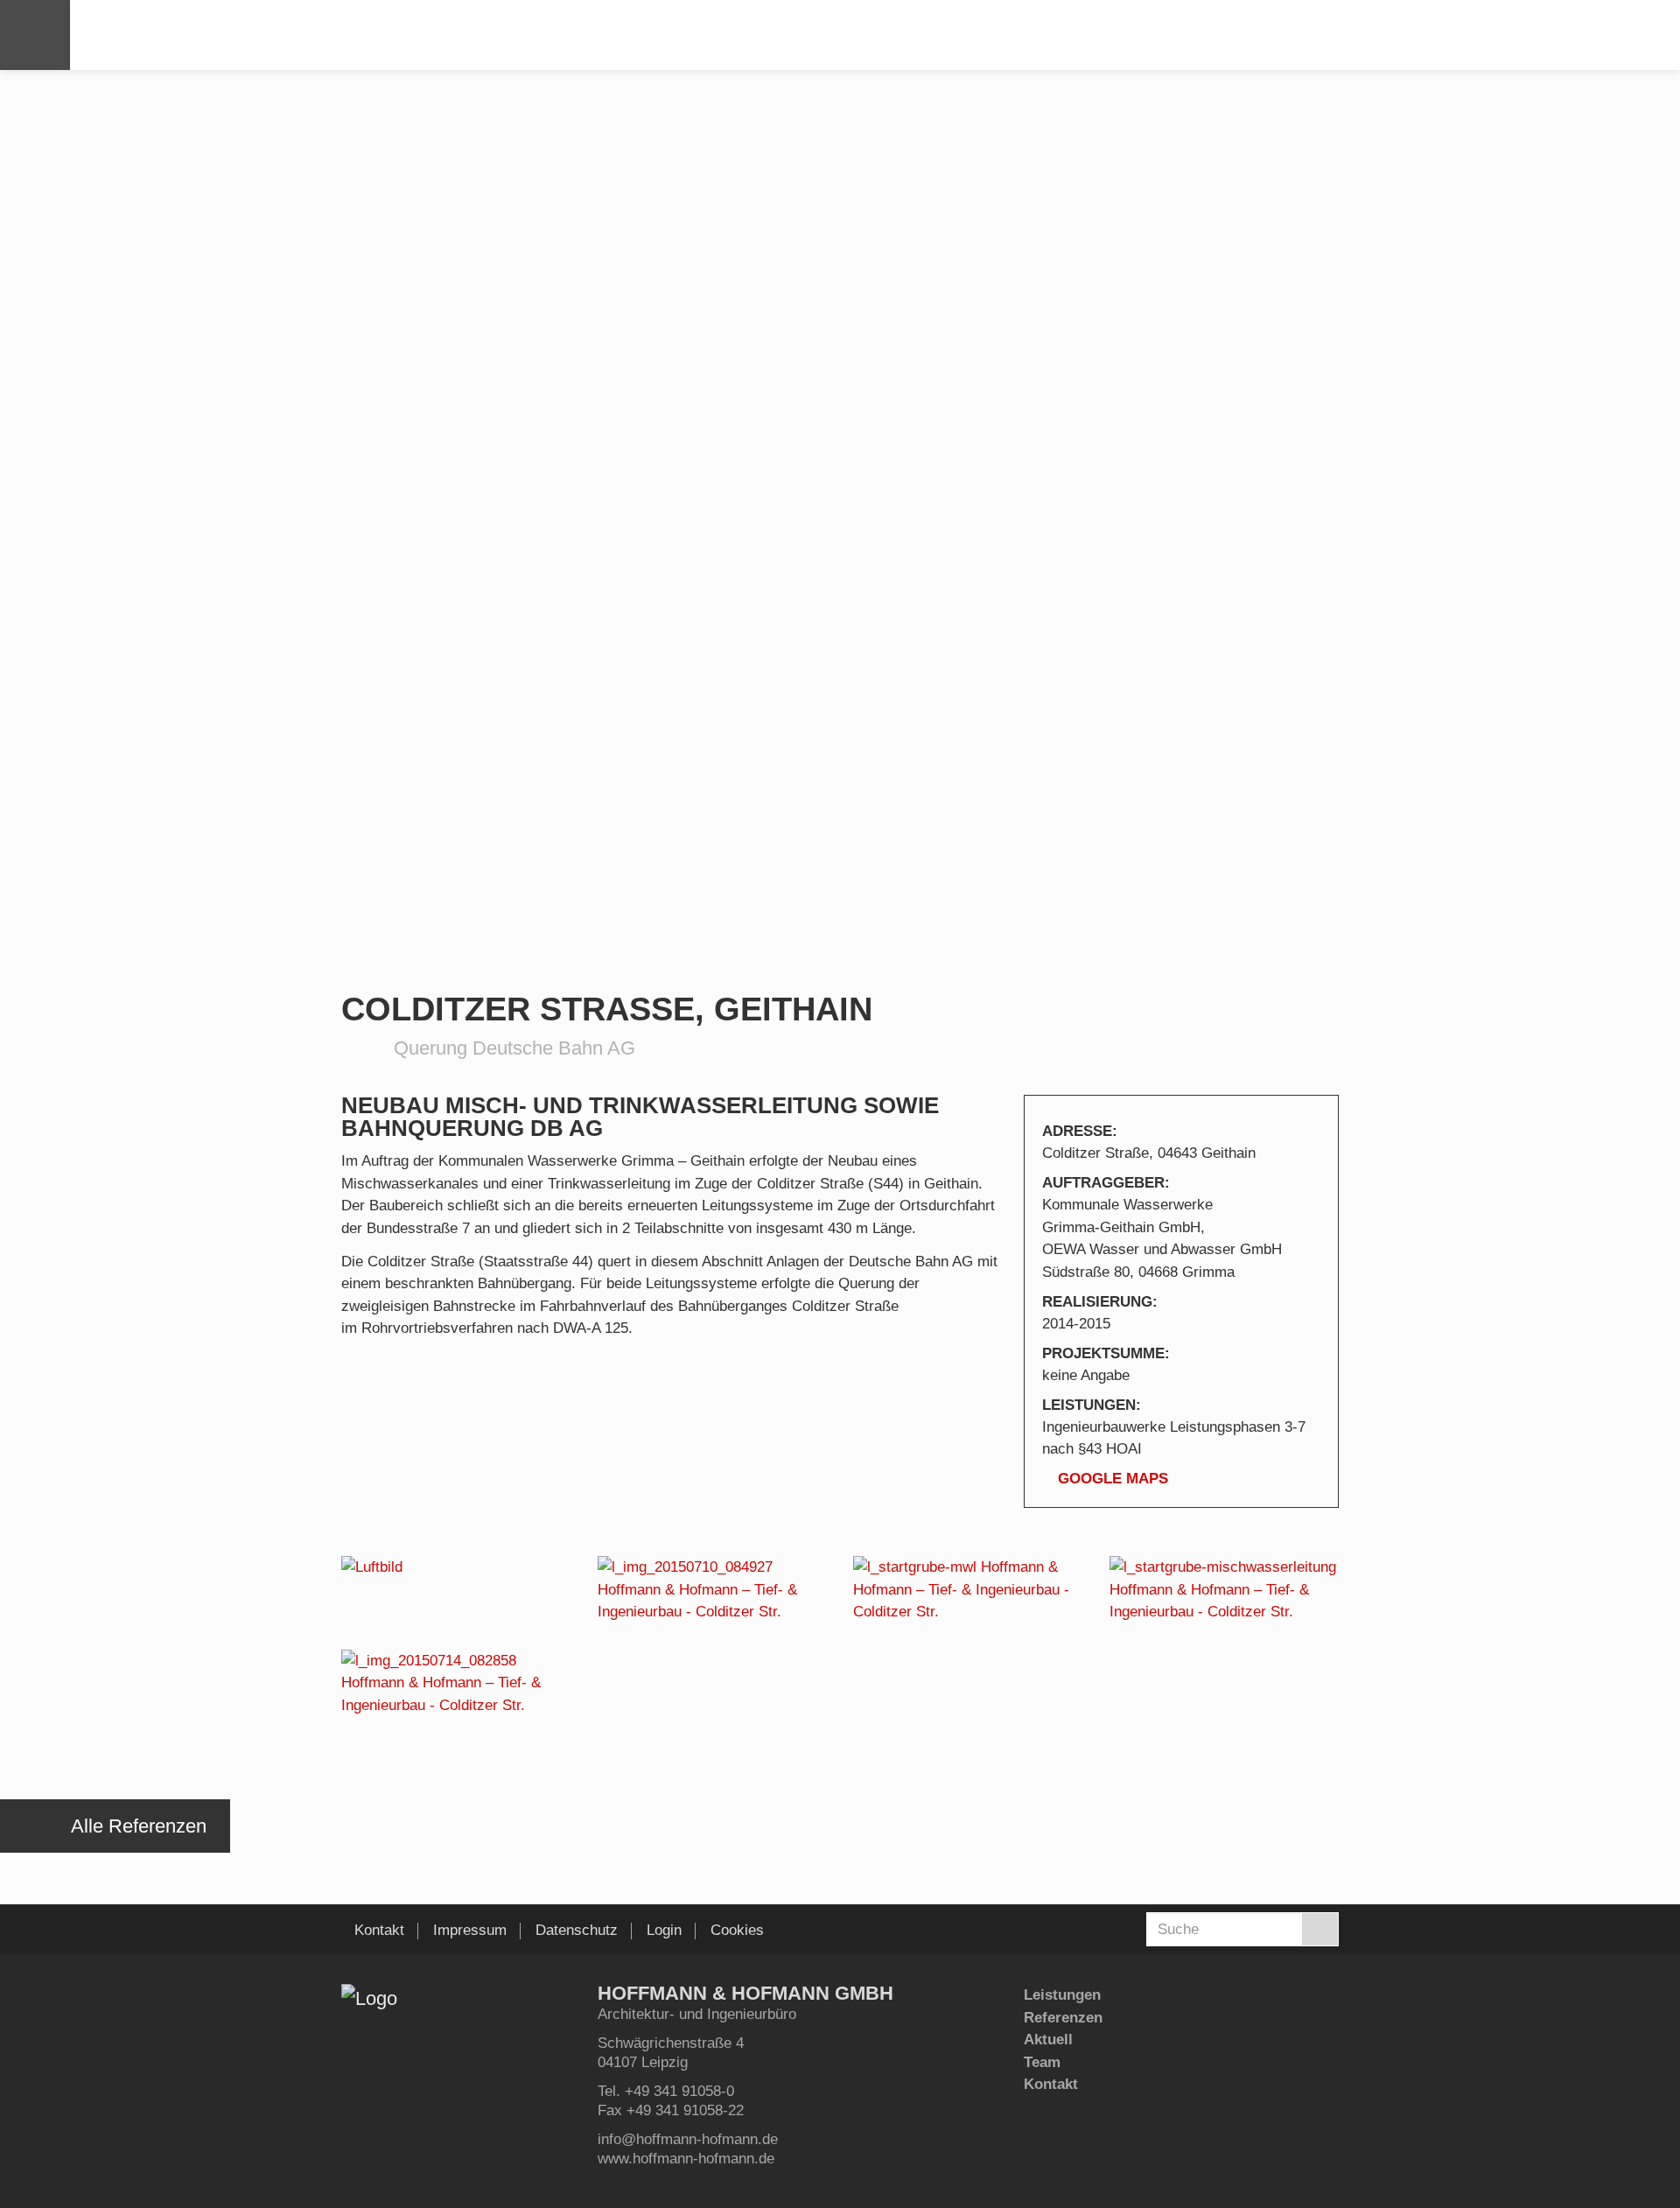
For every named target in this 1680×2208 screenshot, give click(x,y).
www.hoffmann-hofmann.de (686, 2159)
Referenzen (1063, 2018)
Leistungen (1062, 1995)
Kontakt (1051, 2084)
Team (1042, 2062)
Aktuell (1048, 2040)
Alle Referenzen (139, 1826)
